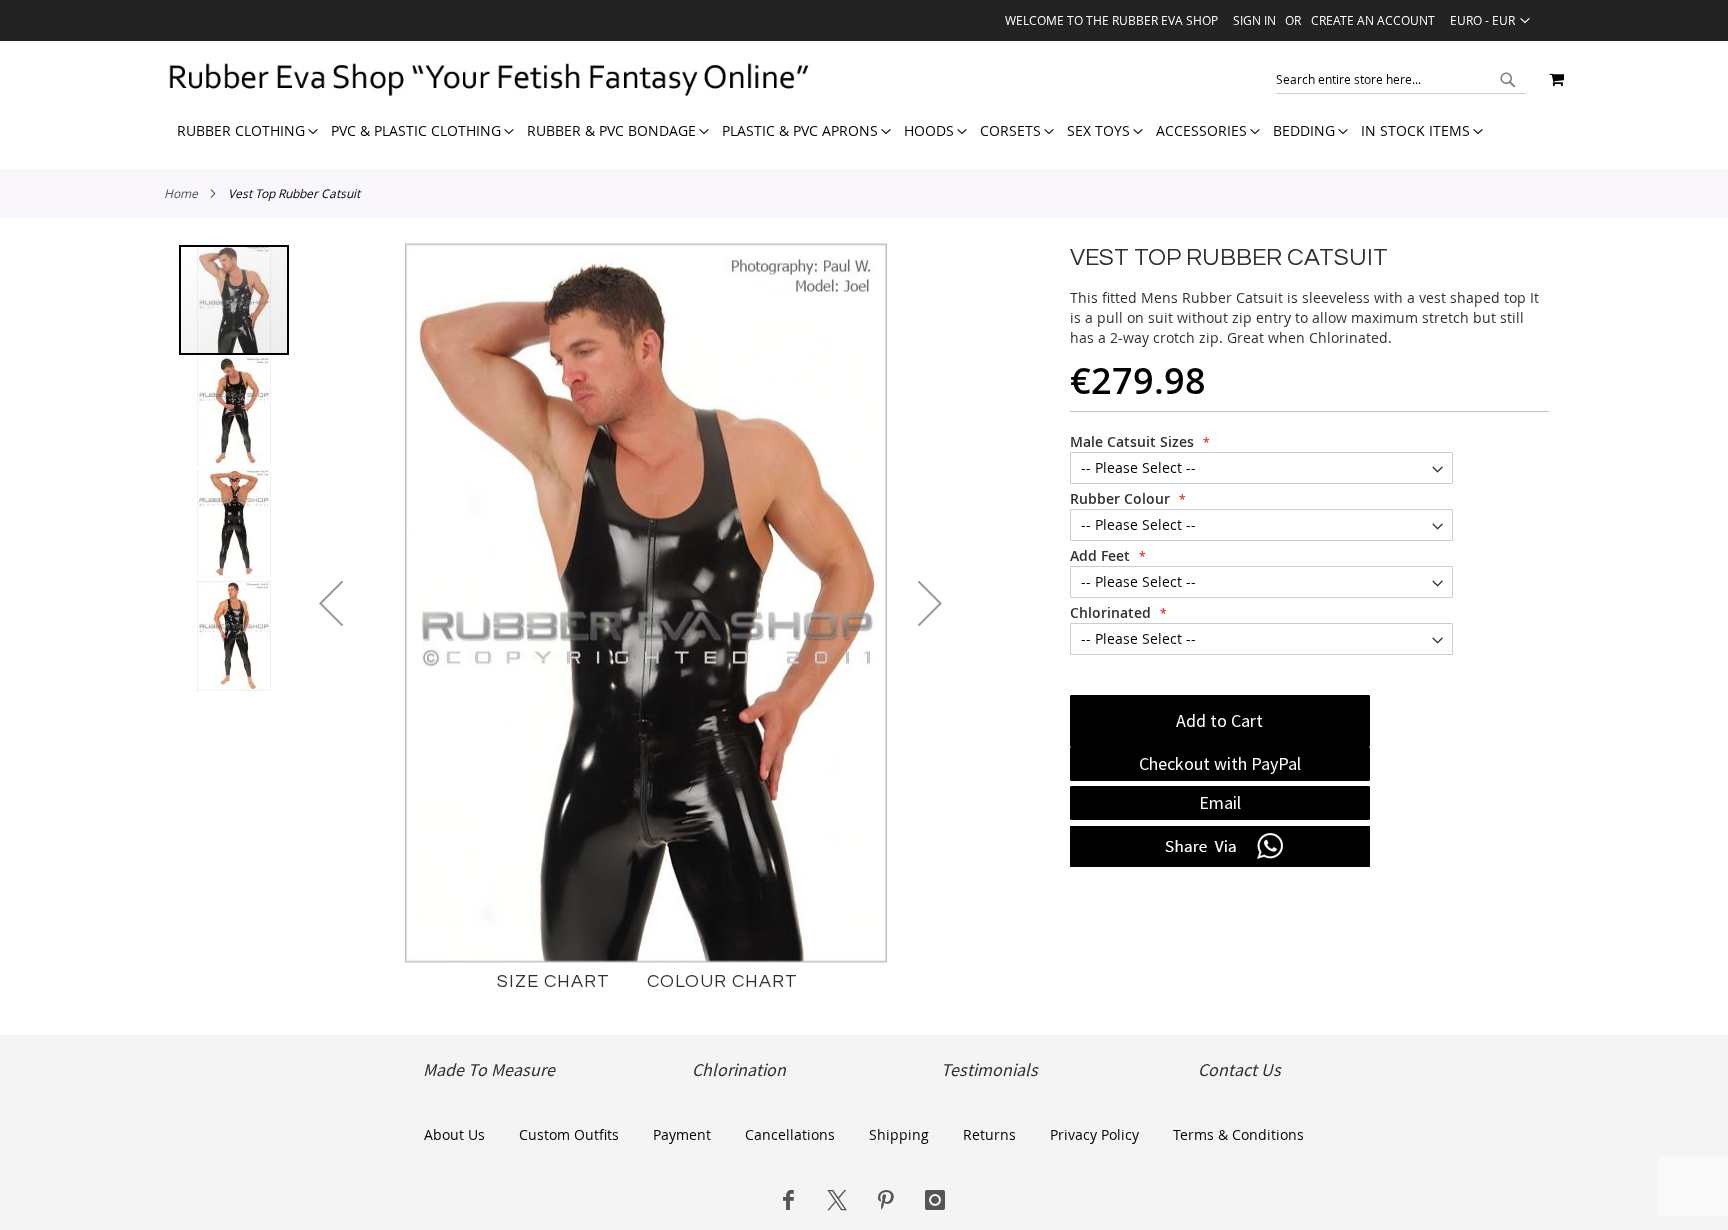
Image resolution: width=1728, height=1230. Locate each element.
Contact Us (1239, 1070)
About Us (454, 1134)
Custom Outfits (569, 1134)
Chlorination (739, 1070)
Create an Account (1373, 20)
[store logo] (488, 79)
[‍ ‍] (788, 1200)
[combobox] (1401, 79)
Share (1220, 847)
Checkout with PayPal (1220, 763)
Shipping (899, 1134)
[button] (1490, 20)
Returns (989, 1134)
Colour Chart (722, 981)
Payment (682, 1134)
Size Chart (553, 981)
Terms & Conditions (1238, 1134)
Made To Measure (489, 1070)
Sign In (1254, 20)
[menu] (823, 131)
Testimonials (989, 1070)
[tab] (823, 131)
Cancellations (790, 1134)
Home (181, 193)
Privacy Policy (1094, 1134)
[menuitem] (241, 131)
